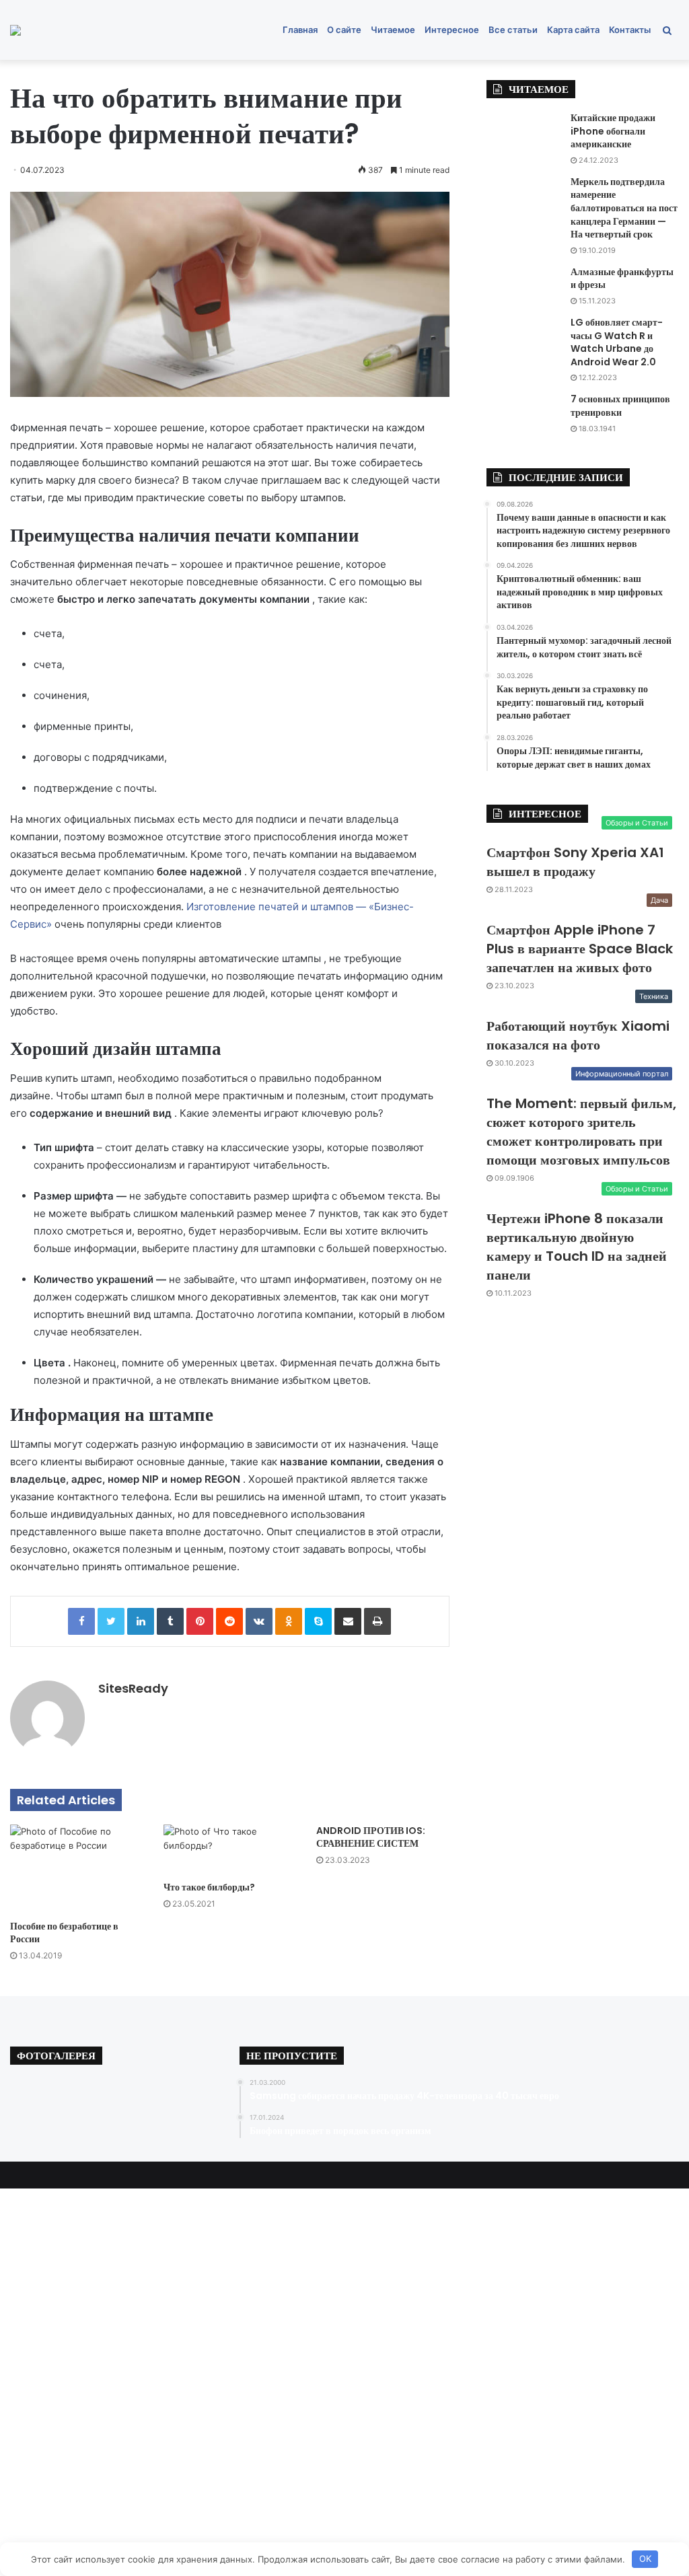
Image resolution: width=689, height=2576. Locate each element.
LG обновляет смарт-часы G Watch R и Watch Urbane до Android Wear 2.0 (617, 342)
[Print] (377, 1621)
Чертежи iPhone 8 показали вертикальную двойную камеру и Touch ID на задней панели (577, 1247)
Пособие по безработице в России (64, 1933)
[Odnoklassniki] (289, 1621)
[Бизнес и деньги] (15, 30)
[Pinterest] (200, 1621)
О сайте (344, 30)
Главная (300, 30)
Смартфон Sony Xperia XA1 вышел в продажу (575, 862)
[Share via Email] (348, 1621)
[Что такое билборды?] (230, 1849)
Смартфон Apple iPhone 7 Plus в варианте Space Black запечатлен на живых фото (580, 949)
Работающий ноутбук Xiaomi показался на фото (578, 1035)
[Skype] (318, 1621)
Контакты (630, 30)
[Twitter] (111, 1621)
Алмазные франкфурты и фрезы (622, 279)
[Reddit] (229, 1621)
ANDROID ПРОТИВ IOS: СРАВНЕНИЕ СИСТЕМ (371, 1837)
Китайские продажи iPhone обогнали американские (613, 131)
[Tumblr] (170, 1621)
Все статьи (513, 30)
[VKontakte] (259, 1621)
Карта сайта (573, 30)
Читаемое (393, 30)
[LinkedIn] (141, 1621)
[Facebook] (81, 1621)
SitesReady (133, 1688)
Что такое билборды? (209, 1887)
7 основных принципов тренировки (620, 406)
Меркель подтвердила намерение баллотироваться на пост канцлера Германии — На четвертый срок (624, 208)
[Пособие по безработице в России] (77, 1869)
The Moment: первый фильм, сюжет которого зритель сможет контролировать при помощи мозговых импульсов (581, 1132)
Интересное (452, 30)
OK (645, 2559)
